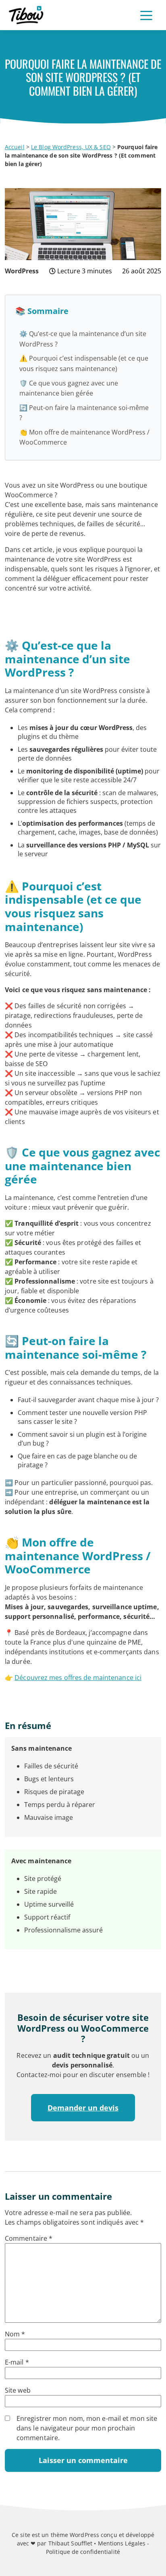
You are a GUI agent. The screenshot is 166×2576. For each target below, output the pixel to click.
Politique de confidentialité (83, 2552)
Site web (18, 2390)
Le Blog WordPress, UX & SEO (71, 147)
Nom (15, 2334)
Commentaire (29, 2238)
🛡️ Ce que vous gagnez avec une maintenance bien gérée (69, 388)
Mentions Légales (122, 2543)
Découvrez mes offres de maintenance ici (78, 1678)
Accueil (15, 147)
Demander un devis (83, 2108)
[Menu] (146, 15)
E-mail (17, 2362)
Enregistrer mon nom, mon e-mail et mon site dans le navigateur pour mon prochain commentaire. (87, 2428)
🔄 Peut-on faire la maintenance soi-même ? (84, 413)
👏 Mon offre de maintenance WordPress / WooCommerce (84, 437)
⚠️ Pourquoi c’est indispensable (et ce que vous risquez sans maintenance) (84, 363)
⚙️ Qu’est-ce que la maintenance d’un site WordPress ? (83, 339)
